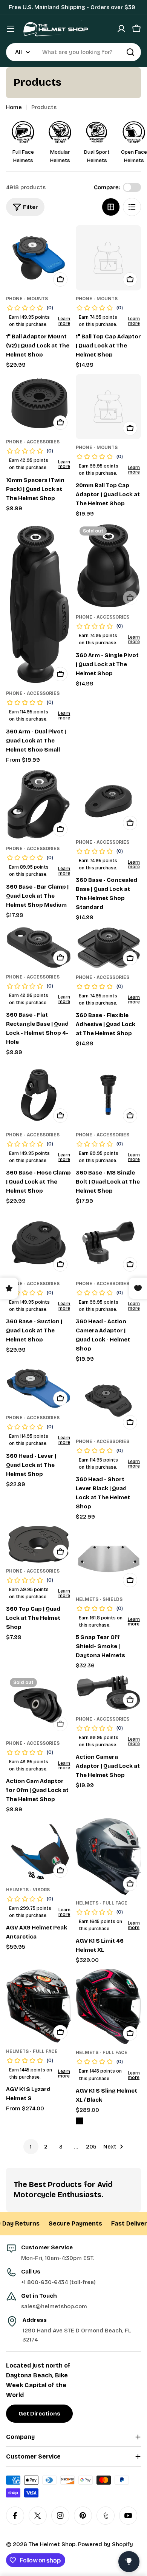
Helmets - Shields (99, 1599)
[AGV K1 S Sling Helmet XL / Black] (108, 2006)
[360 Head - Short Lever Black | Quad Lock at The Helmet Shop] (108, 1401)
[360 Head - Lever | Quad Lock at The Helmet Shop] (39, 1389)
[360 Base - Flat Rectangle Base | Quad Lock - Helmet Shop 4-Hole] (39, 948)
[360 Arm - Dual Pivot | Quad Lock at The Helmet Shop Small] (39, 604)
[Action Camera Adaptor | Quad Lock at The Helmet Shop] (108, 1692)
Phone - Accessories (33, 442)
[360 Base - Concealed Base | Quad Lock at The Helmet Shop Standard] (108, 801)
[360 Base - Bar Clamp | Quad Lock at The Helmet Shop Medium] (39, 804)
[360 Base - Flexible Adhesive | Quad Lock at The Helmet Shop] (108, 948)
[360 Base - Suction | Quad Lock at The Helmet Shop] (39, 1243)
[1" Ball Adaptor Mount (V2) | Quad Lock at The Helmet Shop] (39, 258)
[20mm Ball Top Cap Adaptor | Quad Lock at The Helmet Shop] (108, 407)
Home (14, 107)
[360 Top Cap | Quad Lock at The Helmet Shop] (39, 1544)
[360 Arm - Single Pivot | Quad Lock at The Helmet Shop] (108, 566)
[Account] (121, 29)
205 (91, 2147)
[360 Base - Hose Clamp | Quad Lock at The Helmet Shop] (39, 1094)
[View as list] (132, 207)
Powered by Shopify (106, 2544)
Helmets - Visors (28, 1890)
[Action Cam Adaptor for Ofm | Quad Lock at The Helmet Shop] (39, 1705)
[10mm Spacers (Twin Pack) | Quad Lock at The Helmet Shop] (39, 404)
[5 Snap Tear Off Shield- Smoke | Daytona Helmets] (108, 1558)
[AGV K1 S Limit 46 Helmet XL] (108, 1857)
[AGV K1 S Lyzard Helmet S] (39, 2006)
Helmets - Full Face (102, 1903)
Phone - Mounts (27, 299)
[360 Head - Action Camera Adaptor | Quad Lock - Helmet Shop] (108, 1243)
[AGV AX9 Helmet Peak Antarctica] (39, 1850)
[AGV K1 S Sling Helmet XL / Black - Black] (80, 2121)
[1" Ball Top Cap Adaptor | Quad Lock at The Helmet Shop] (108, 258)
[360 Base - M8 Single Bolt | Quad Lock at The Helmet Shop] (108, 1094)
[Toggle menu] (11, 29)
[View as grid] (111, 207)
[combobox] (73, 52)
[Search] (130, 52)
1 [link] (31, 2147)
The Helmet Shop (52, 2544)
